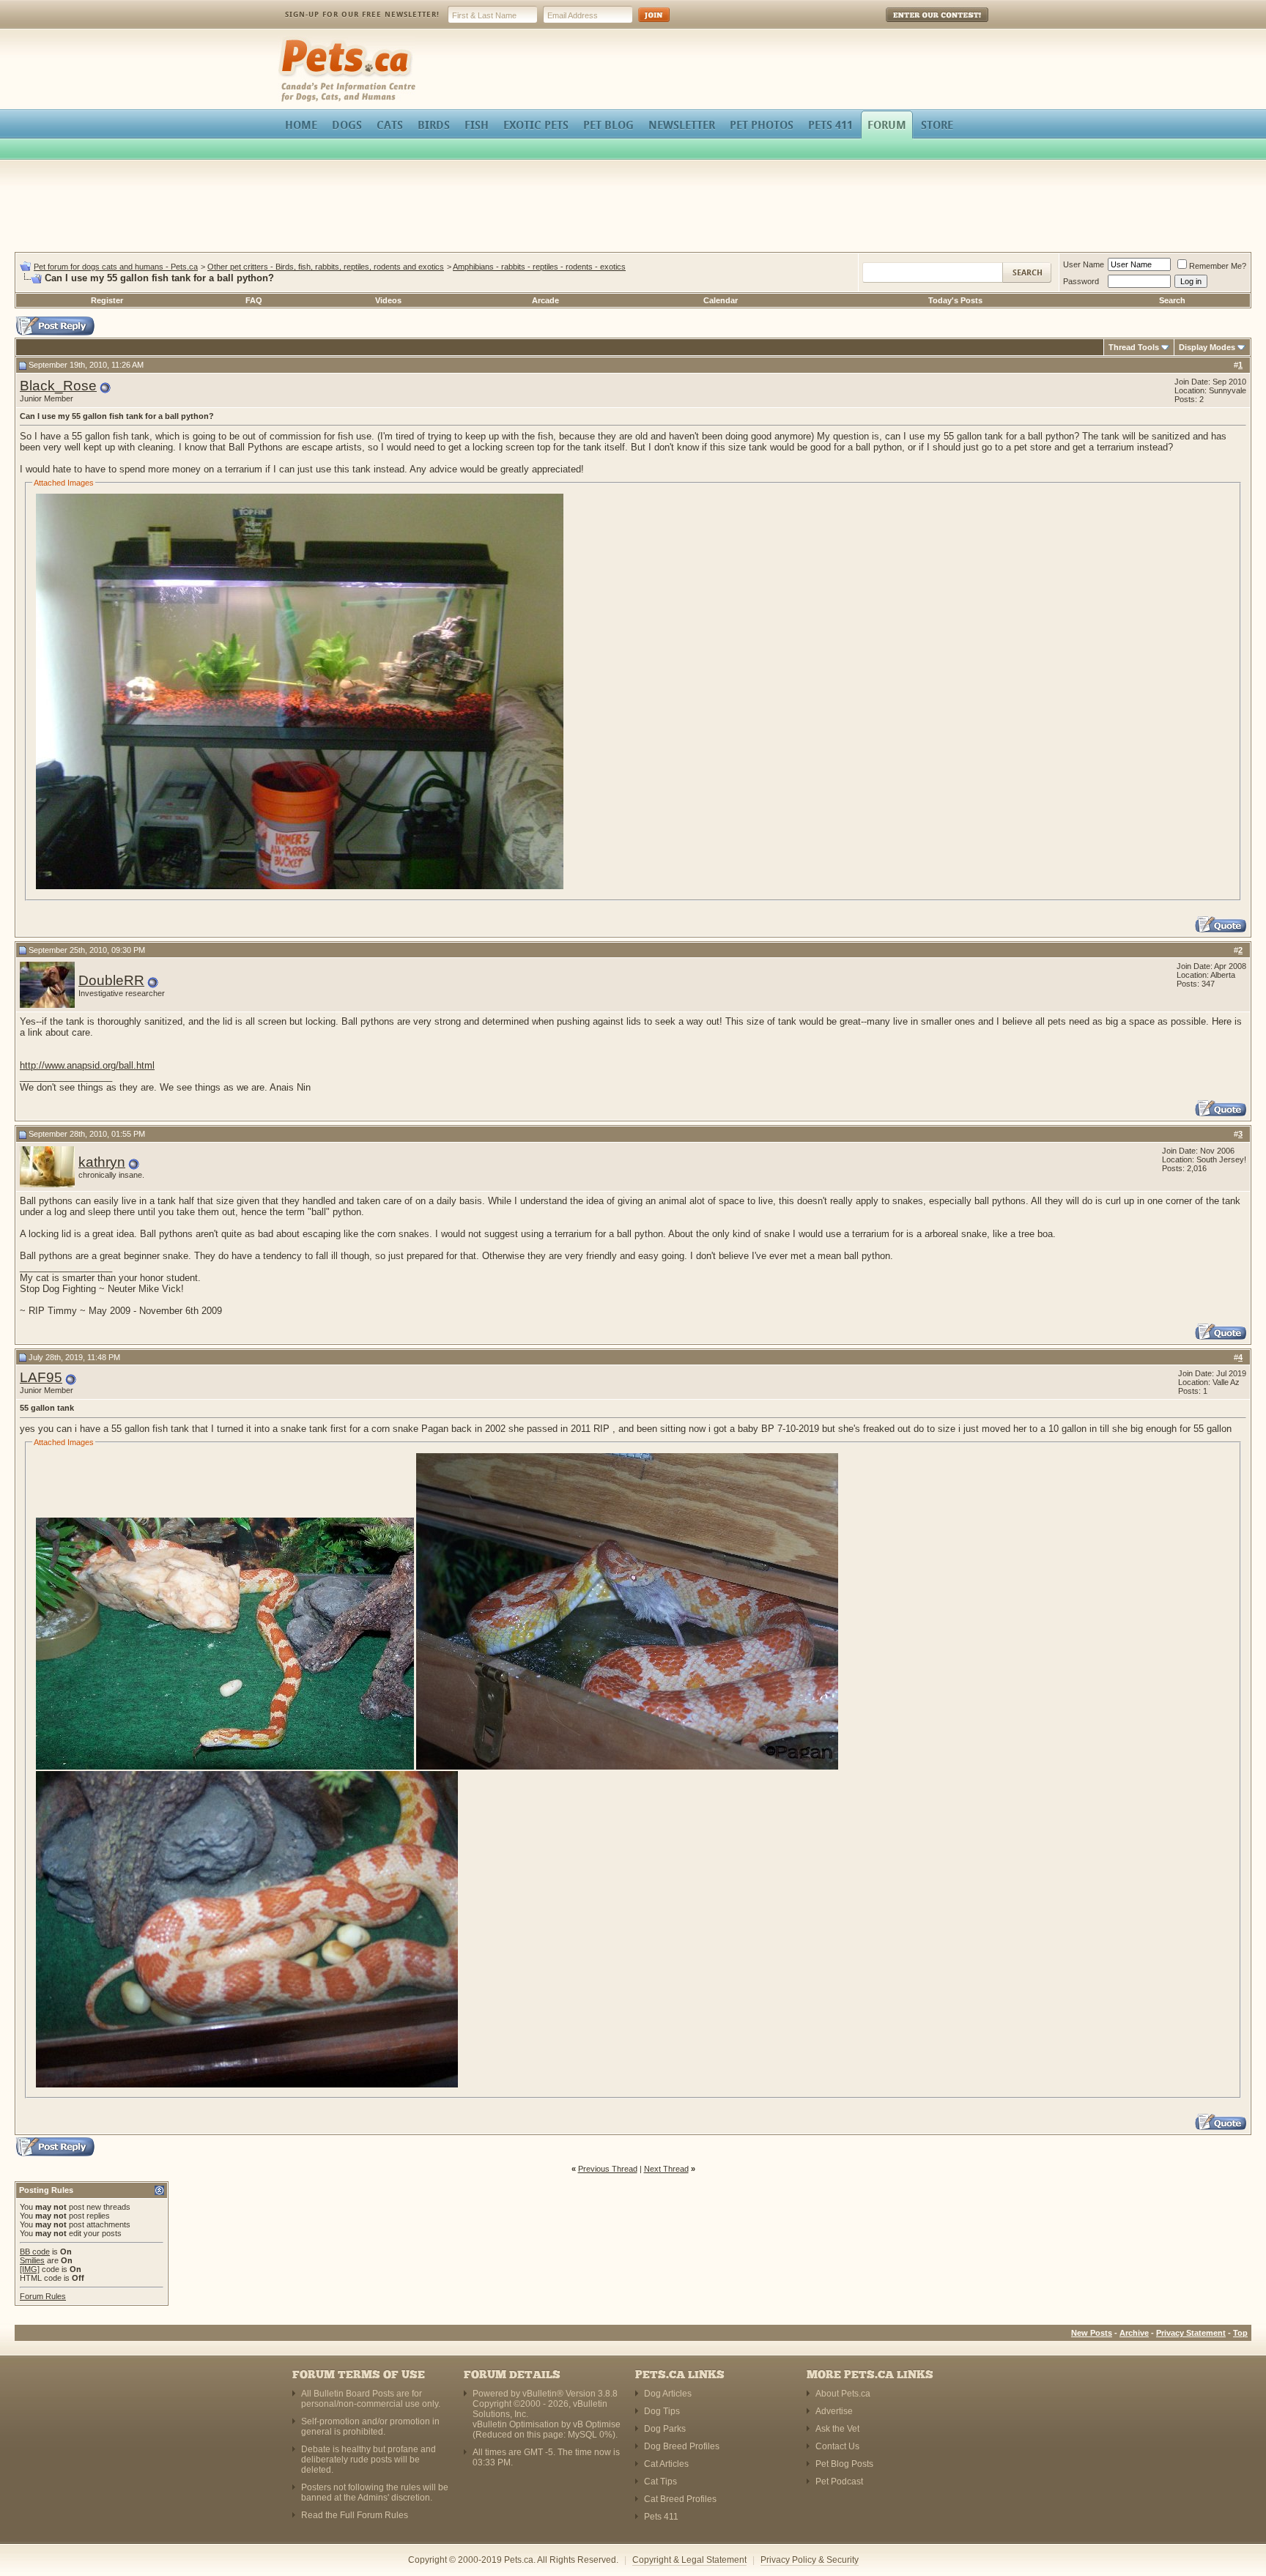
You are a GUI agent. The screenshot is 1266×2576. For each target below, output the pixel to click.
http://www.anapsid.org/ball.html (87, 1065)
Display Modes (1207, 347)
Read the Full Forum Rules (355, 2515)
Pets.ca (294, 41)
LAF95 (41, 1377)
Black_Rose (58, 386)
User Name (1084, 264)
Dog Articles (668, 2394)
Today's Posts (955, 300)
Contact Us (837, 2446)
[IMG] (30, 2269)
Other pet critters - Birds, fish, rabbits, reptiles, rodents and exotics (326, 267)
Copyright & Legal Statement (689, 2560)
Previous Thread (608, 2169)
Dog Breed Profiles (682, 2446)
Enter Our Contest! (918, 25)
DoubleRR (111, 980)
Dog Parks (665, 2429)
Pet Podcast (839, 2482)
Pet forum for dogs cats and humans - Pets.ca (116, 267)
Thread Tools (1134, 347)
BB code (35, 2252)
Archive (1134, 2333)
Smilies (32, 2260)
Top (1240, 2333)
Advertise (834, 2411)
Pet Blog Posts (844, 2464)
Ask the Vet (837, 2429)
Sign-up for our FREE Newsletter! (362, 14)
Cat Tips (660, 2482)
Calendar (721, 300)
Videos (388, 300)
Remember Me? (1218, 266)
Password (1081, 281)
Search (1172, 300)
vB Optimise (597, 2424)
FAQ (254, 300)
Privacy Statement (1191, 2333)
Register (107, 300)
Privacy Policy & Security (810, 2560)
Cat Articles (666, 2464)
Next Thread (666, 2169)
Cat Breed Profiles (680, 2499)
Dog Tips (662, 2411)
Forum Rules (43, 2296)
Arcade (545, 300)
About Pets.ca (843, 2394)
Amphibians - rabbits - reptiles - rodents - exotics (539, 267)
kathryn (102, 1162)
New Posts (1092, 2333)
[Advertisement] (633, 208)
